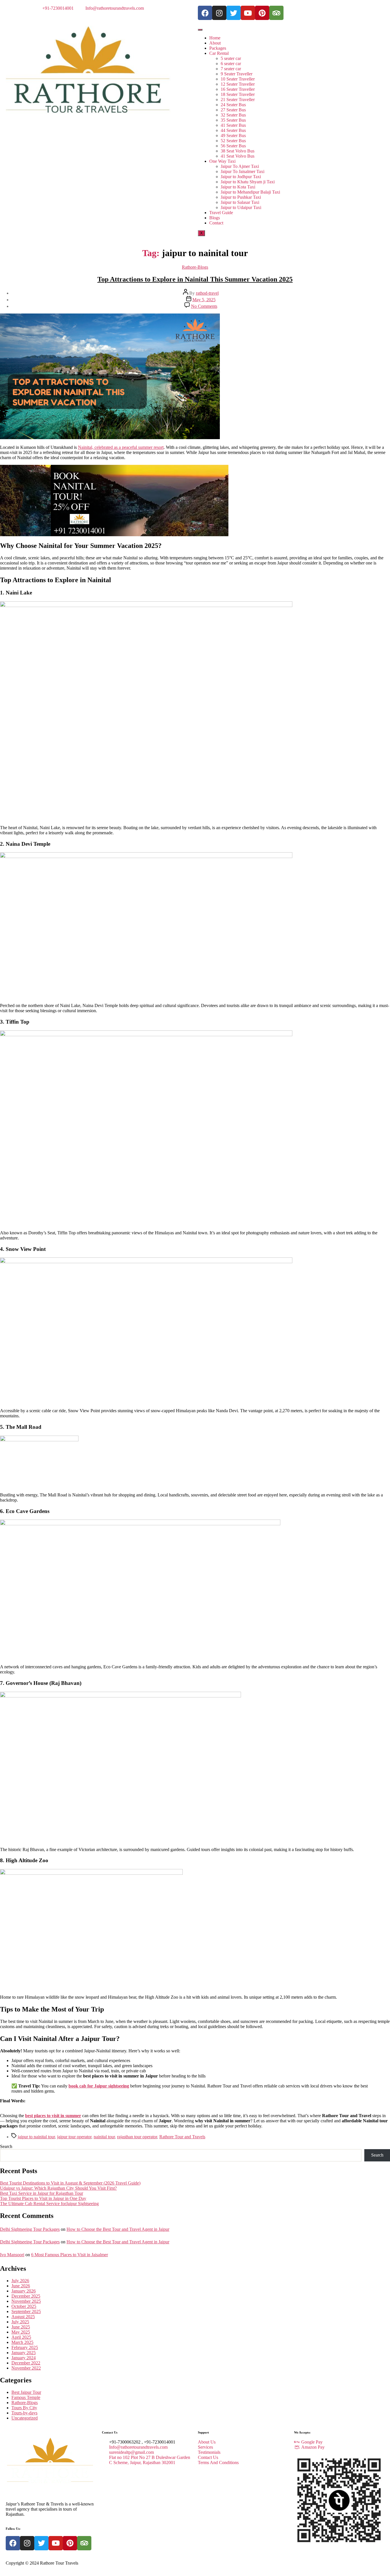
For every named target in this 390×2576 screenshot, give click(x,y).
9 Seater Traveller (237, 74)
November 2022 (26, 2368)
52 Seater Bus (233, 141)
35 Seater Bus (233, 120)
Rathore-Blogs (195, 267)
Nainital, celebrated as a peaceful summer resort (121, 447)
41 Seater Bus (233, 125)
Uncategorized (25, 2418)
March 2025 (22, 2342)
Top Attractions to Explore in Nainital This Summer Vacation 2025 (195, 279)
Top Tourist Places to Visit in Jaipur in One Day (43, 2198)
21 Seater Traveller (238, 100)
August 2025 (23, 2317)
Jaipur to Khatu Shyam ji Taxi (248, 182)
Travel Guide (221, 213)
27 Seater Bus (233, 110)
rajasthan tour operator (137, 2137)
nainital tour (104, 2137)
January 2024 (24, 2358)
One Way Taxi (222, 161)
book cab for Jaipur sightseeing (99, 2086)
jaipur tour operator (74, 2137)
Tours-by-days (24, 2413)
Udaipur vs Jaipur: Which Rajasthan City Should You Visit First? (58, 2188)
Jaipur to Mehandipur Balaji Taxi (250, 192)
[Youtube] (248, 13)
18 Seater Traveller (238, 94)
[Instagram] (219, 13)
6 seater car (231, 64)
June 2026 (21, 2286)
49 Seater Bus (233, 135)
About (215, 43)
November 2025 (26, 2301)
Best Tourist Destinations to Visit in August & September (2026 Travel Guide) (70, 2183)
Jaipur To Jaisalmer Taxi (243, 171)
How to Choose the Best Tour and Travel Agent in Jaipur (118, 2229)
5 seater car (231, 58)
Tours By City (24, 2408)
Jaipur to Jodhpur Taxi (241, 177)
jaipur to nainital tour (36, 2137)
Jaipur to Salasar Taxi (240, 202)
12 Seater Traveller (238, 84)
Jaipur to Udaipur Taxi (241, 207)
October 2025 (24, 2306)
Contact (216, 223)
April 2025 (21, 2337)
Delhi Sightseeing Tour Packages (30, 2229)
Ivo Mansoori (12, 2255)
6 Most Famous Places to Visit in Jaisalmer (70, 2255)
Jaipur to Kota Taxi (238, 187)
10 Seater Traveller (238, 79)
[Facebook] (205, 13)
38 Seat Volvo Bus (238, 151)
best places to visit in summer (53, 2116)
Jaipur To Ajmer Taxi (240, 166)
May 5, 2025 (204, 300)
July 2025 (20, 2322)
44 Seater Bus (233, 130)
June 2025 (21, 2327)
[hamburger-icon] (200, 30)
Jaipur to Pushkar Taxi (241, 197)
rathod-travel (207, 293)
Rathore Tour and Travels (182, 2137)
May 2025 (21, 2332)
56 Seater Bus (233, 146)
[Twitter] (234, 13)
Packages (218, 48)
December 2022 (26, 2363)
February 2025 (25, 2347)
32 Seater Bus (233, 115)
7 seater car (231, 69)
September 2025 (26, 2311)
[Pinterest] (262, 13)
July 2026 (20, 2281)
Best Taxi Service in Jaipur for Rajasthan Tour (42, 2193)
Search (6, 2146)
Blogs (215, 218)
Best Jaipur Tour (26, 2392)
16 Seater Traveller (238, 89)
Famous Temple (26, 2397)
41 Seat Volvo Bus (238, 156)
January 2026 (24, 2291)
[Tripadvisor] (276, 13)
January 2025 (24, 2353)
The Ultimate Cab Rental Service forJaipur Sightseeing (49, 2204)
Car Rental (219, 53)
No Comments (204, 306)
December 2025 (26, 2296)
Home (215, 38)
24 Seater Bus (233, 105)
